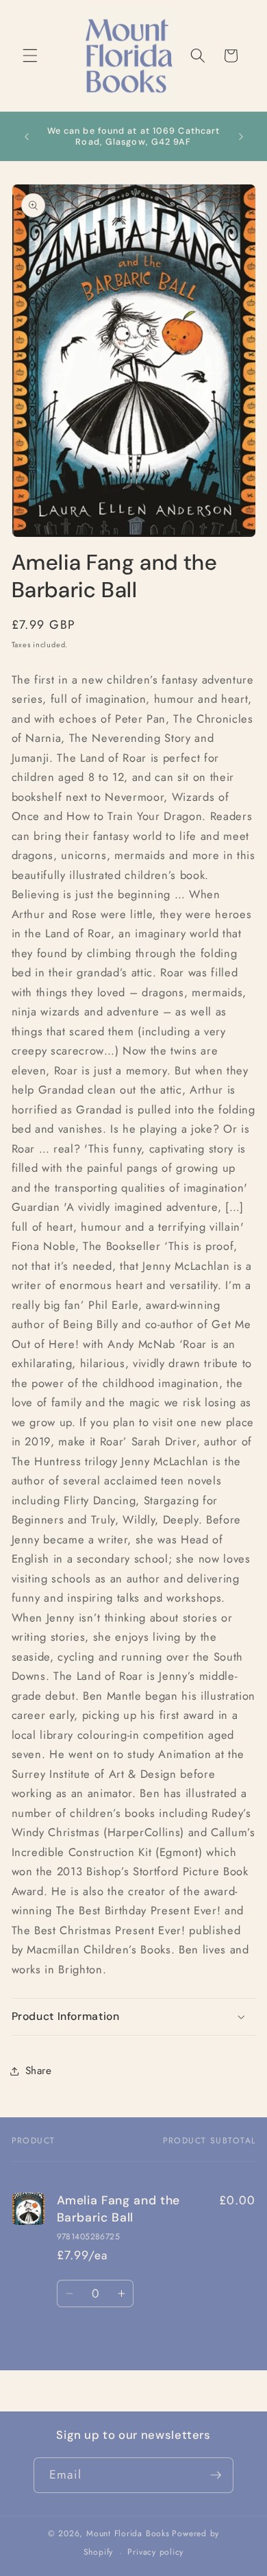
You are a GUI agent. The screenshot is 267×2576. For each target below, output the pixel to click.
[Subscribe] (216, 2475)
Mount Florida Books (128, 2533)
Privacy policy (155, 2552)
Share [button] (39, 2071)
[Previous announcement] (27, 136)
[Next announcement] (241, 136)
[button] (30, 56)
